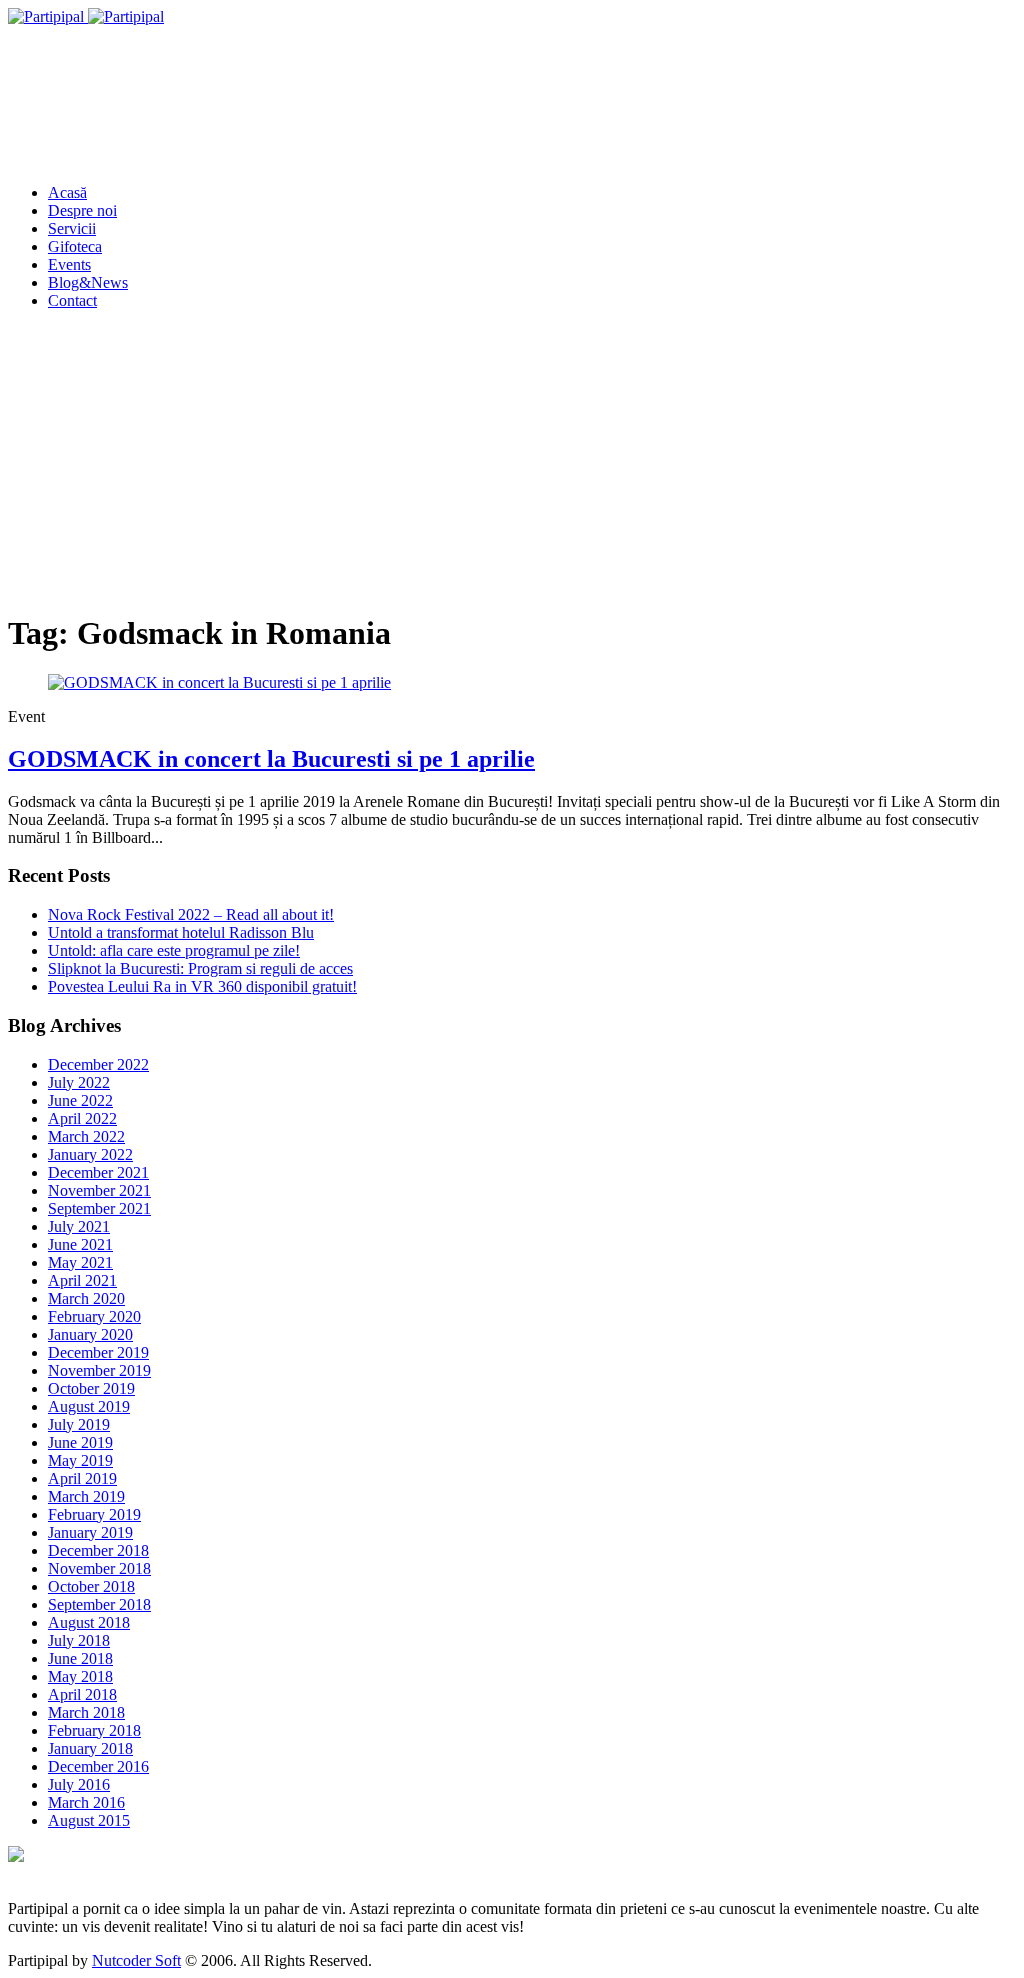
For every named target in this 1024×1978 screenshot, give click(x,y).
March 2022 (86, 1136)
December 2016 (98, 1766)
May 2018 (80, 1676)
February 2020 (94, 1316)
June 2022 (80, 1100)
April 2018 (82, 1694)
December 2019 (98, 1352)
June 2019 (80, 1442)
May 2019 (80, 1460)
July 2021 (79, 1226)
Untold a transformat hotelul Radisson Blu (181, 932)
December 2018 (98, 1550)
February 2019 (94, 1514)
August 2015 (89, 1820)
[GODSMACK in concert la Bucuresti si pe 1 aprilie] (219, 682)
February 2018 (94, 1730)
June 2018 (80, 1658)
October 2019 (91, 1388)
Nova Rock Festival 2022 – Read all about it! (191, 914)
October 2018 (91, 1586)
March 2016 (86, 1802)
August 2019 (89, 1406)
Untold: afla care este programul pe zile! (174, 950)
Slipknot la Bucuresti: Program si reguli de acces (200, 968)
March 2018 (86, 1712)
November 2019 (99, 1370)
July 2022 (79, 1082)
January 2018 (90, 1748)
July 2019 (79, 1424)
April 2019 (82, 1478)
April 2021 (82, 1280)
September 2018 (99, 1604)
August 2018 (89, 1622)
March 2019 (86, 1496)
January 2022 (90, 1154)
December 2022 (98, 1064)
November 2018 (99, 1568)
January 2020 (90, 1334)
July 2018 (79, 1640)
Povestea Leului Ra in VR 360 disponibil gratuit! (202, 986)
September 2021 (99, 1208)
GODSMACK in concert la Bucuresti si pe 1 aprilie (271, 759)
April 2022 (82, 1118)
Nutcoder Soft (136, 1960)
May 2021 (80, 1262)
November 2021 (99, 1190)
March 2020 (86, 1298)
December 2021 (98, 1172)
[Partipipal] (86, 16)
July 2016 (79, 1784)
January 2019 (90, 1532)
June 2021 (80, 1244)
